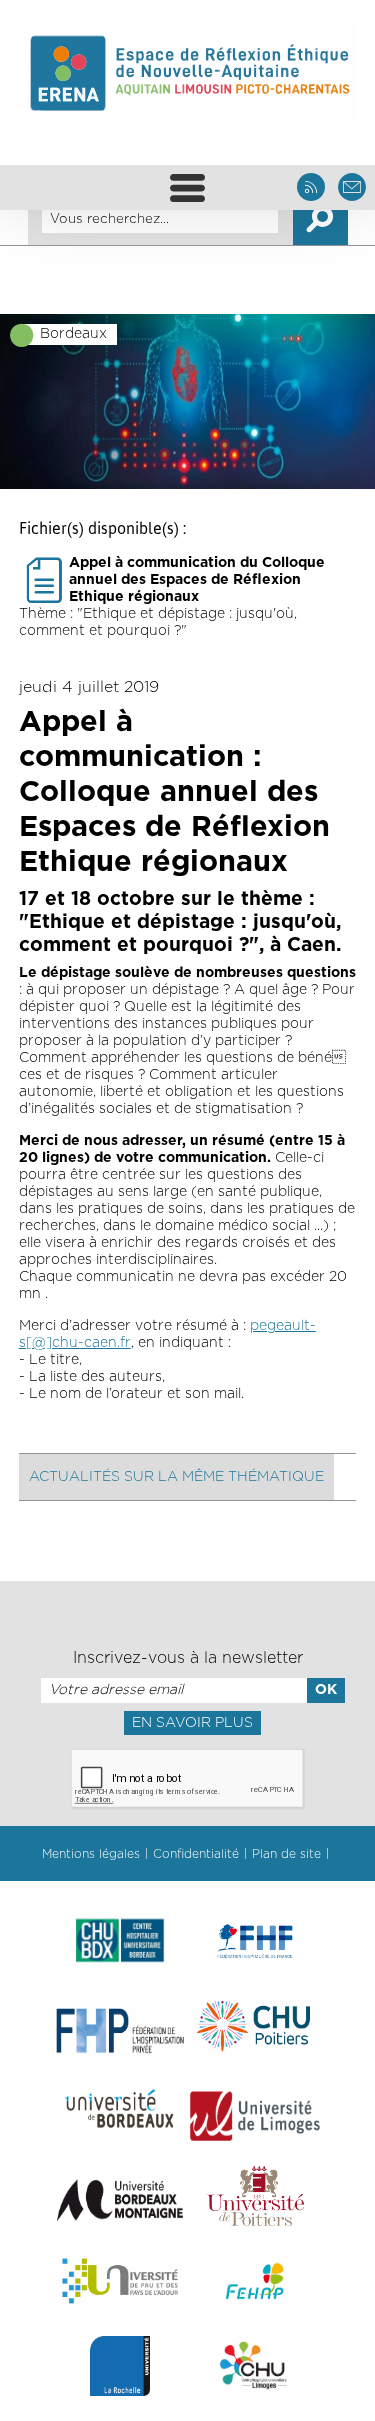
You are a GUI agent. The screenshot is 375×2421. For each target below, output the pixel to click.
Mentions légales (91, 1854)
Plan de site (286, 1854)
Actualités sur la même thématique (176, 1477)
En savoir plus (192, 1723)
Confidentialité (196, 1854)
